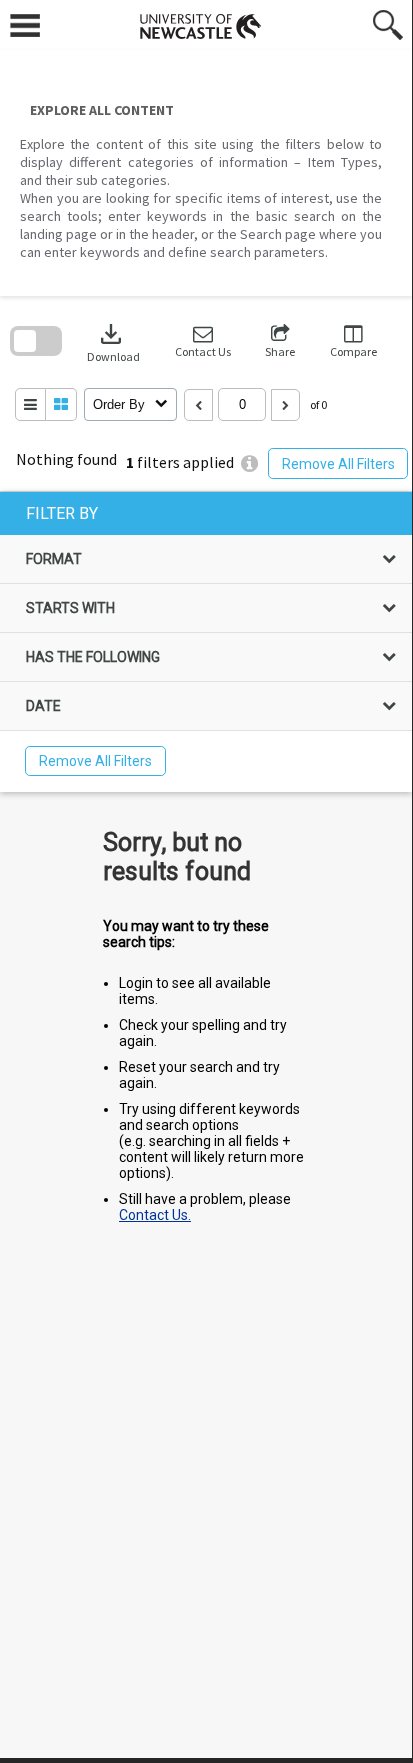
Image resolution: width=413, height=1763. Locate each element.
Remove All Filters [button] (338, 464)
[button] (203, 341)
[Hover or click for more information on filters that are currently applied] (249, 463)
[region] (206, 642)
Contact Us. (155, 1215)
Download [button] (113, 341)
